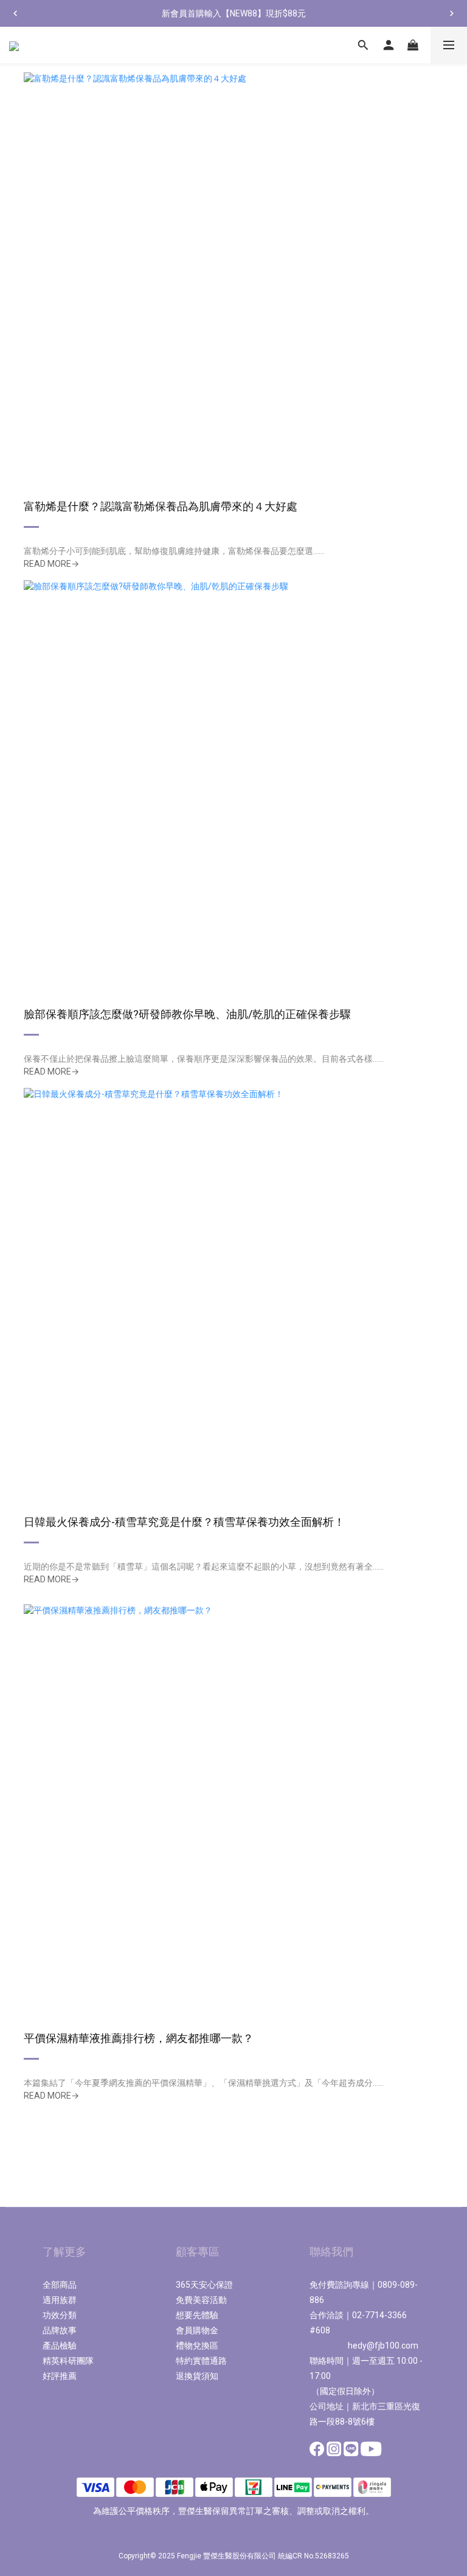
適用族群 (60, 2300)
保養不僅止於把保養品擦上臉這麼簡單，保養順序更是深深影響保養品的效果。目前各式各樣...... (204, 1059)
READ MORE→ (51, 564)
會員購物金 (197, 2330)
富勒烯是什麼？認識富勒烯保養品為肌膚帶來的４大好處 (161, 506)
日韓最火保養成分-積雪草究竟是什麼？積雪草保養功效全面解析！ (184, 1522)
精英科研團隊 (68, 2361)
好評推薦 (60, 2376)
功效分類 (60, 2315)
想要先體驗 (197, 2315)
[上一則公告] (15, 13)
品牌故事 (60, 2330)
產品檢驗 (60, 2346)
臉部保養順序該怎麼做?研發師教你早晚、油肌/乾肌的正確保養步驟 (187, 1014)
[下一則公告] (452, 13)
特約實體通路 (201, 2361)
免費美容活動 (201, 2300)
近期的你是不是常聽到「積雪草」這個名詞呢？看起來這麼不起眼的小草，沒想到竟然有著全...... (204, 1567)
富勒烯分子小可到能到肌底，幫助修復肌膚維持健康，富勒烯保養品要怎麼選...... (174, 551)
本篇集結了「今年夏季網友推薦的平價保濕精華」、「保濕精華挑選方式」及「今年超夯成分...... (204, 2083)
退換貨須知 (197, 2376)
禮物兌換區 (197, 2346)
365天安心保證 (204, 2285)
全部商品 (60, 2285)
